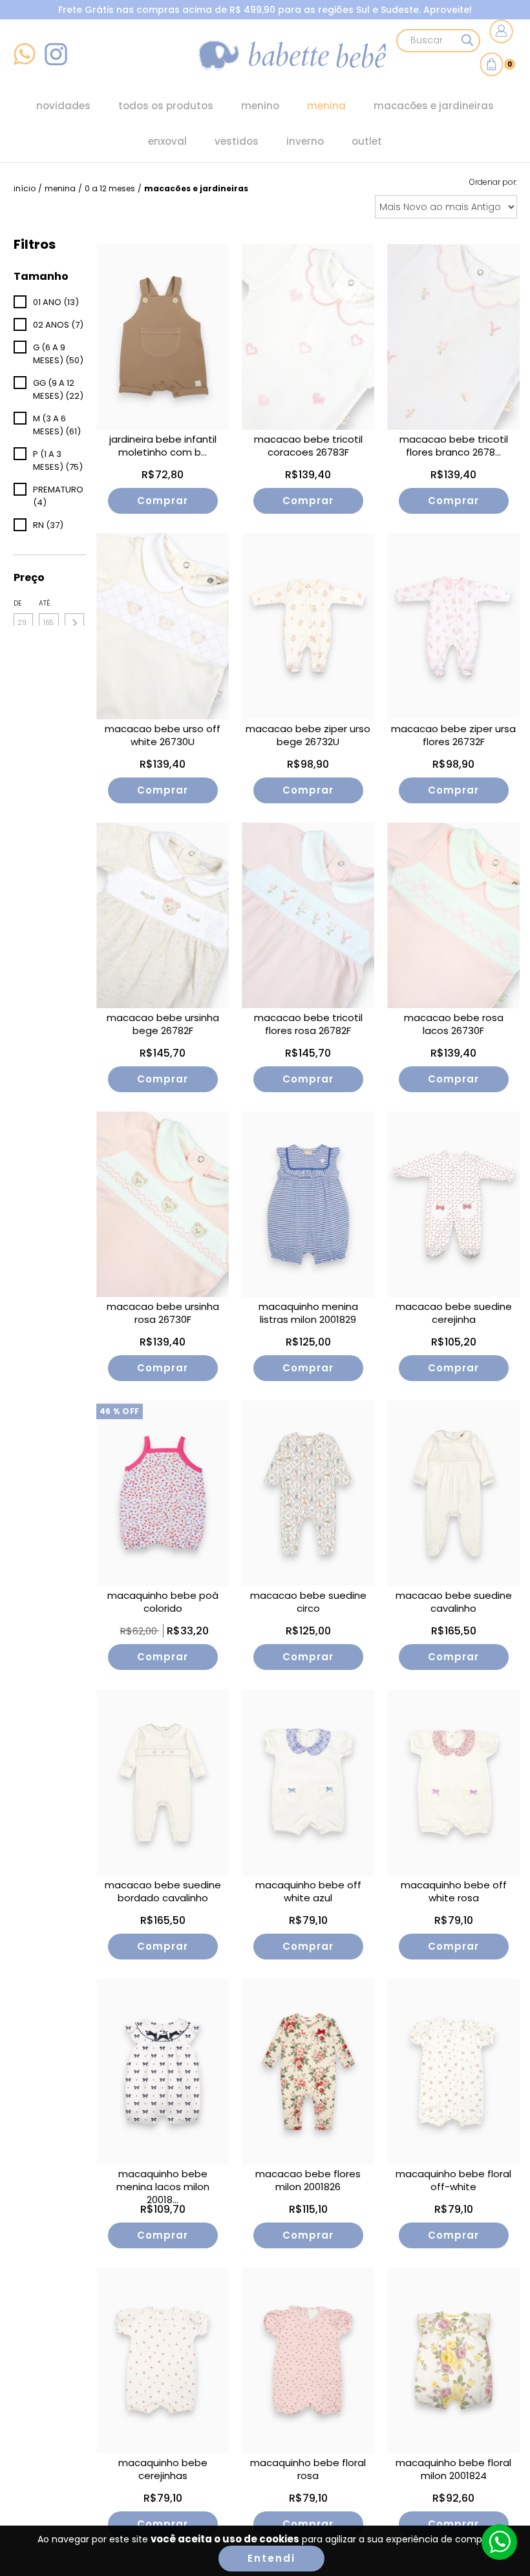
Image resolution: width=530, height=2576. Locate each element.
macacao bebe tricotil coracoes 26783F (308, 446)
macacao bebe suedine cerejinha (454, 1313)
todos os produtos (166, 106)
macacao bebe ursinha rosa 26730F (163, 1313)
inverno (305, 141)
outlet (367, 141)
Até (44, 603)
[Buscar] (467, 41)
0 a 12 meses (110, 188)
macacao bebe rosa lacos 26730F (454, 1024)
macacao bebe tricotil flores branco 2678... (454, 446)
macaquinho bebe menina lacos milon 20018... (163, 2184)
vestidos (237, 141)
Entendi (271, 2558)
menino (260, 106)
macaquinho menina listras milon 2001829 (308, 1313)
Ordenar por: (493, 182)
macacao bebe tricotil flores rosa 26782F (308, 1024)
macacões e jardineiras (434, 106)
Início (25, 188)
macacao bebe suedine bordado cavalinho (163, 1892)
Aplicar (74, 623)
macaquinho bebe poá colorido (163, 1602)
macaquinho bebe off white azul (308, 1892)
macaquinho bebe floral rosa (308, 2469)
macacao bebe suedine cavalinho (454, 1602)
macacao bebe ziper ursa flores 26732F (453, 735)
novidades (63, 106)
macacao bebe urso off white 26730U (163, 735)
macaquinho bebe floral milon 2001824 (453, 2469)
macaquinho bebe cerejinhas (163, 2469)
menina (326, 106)
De (17, 603)
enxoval (167, 141)
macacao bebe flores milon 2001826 (308, 2180)
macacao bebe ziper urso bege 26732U (308, 735)
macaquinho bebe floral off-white (453, 2180)
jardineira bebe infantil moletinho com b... (163, 446)
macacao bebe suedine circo (308, 1602)
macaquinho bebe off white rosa (454, 1892)
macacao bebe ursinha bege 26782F (163, 1024)
